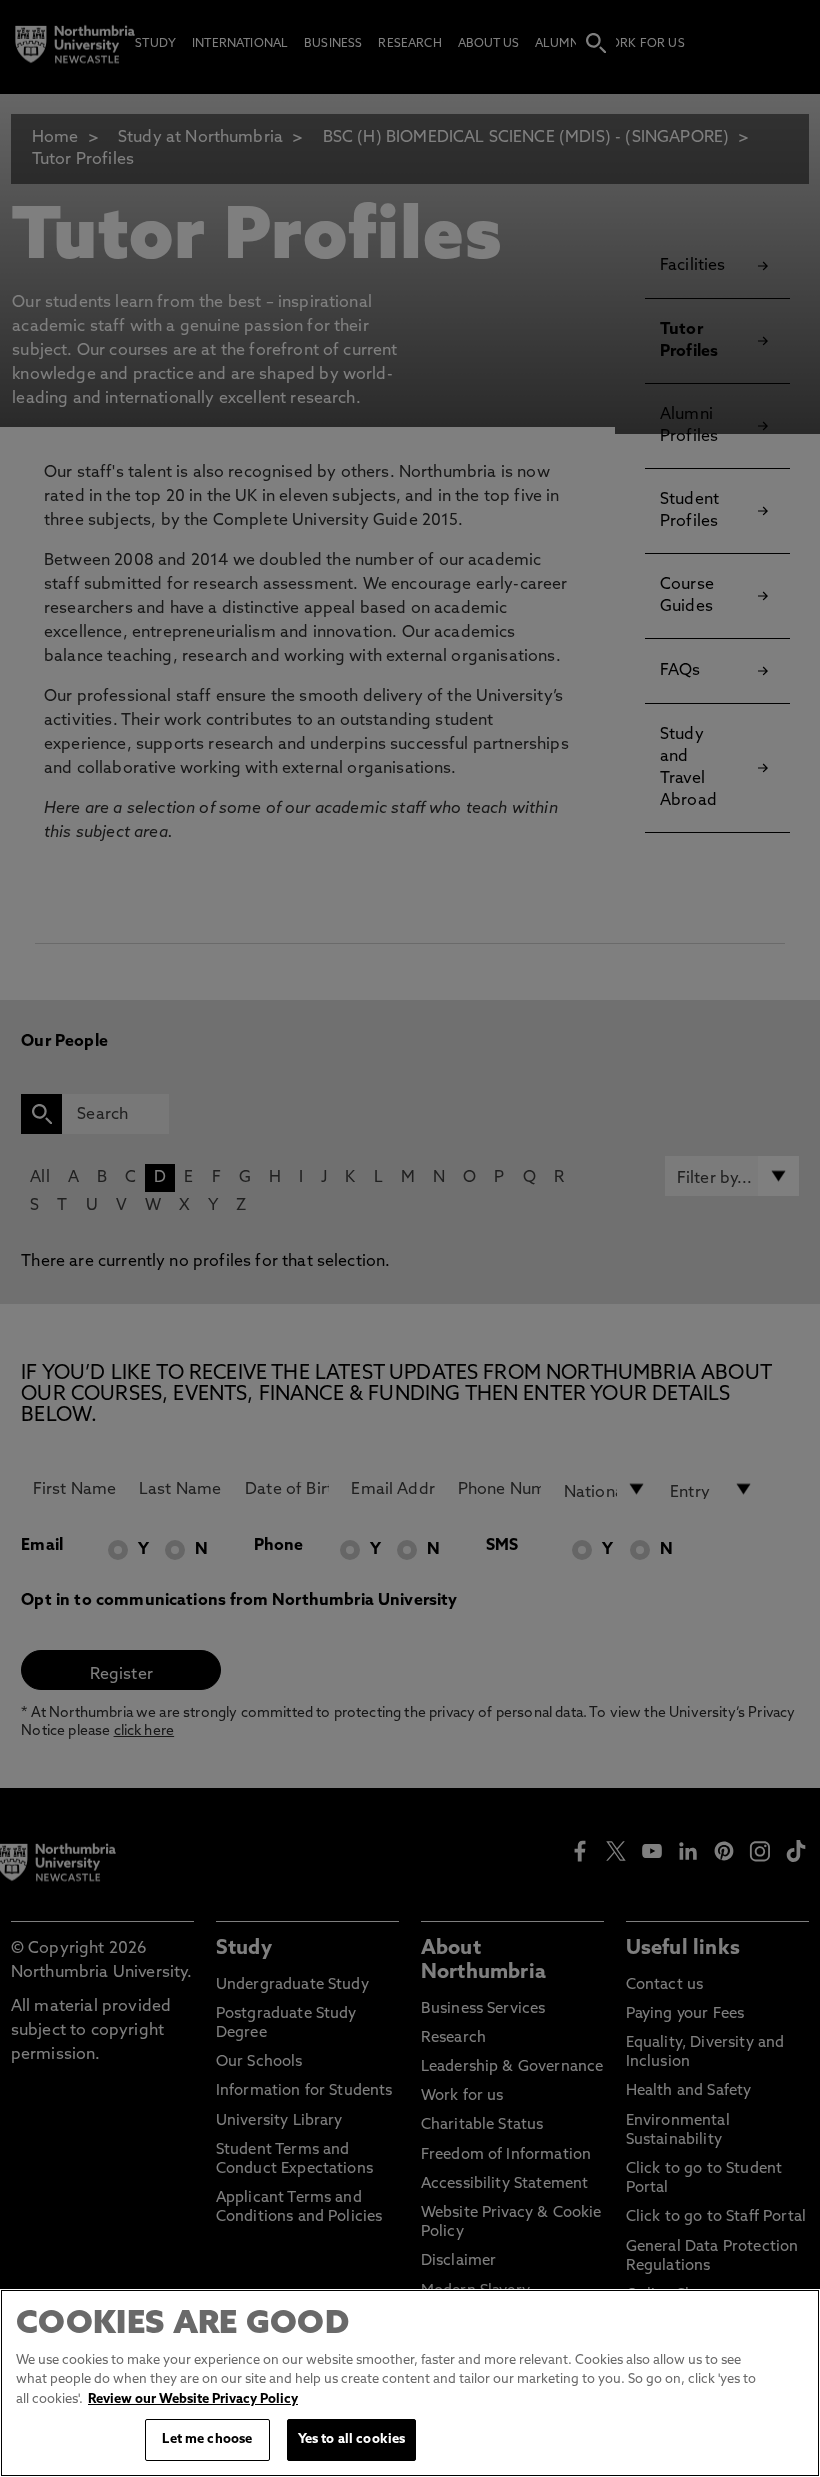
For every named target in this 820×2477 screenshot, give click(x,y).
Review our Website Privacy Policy (193, 2399)
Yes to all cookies (351, 2439)
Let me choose (207, 2439)
